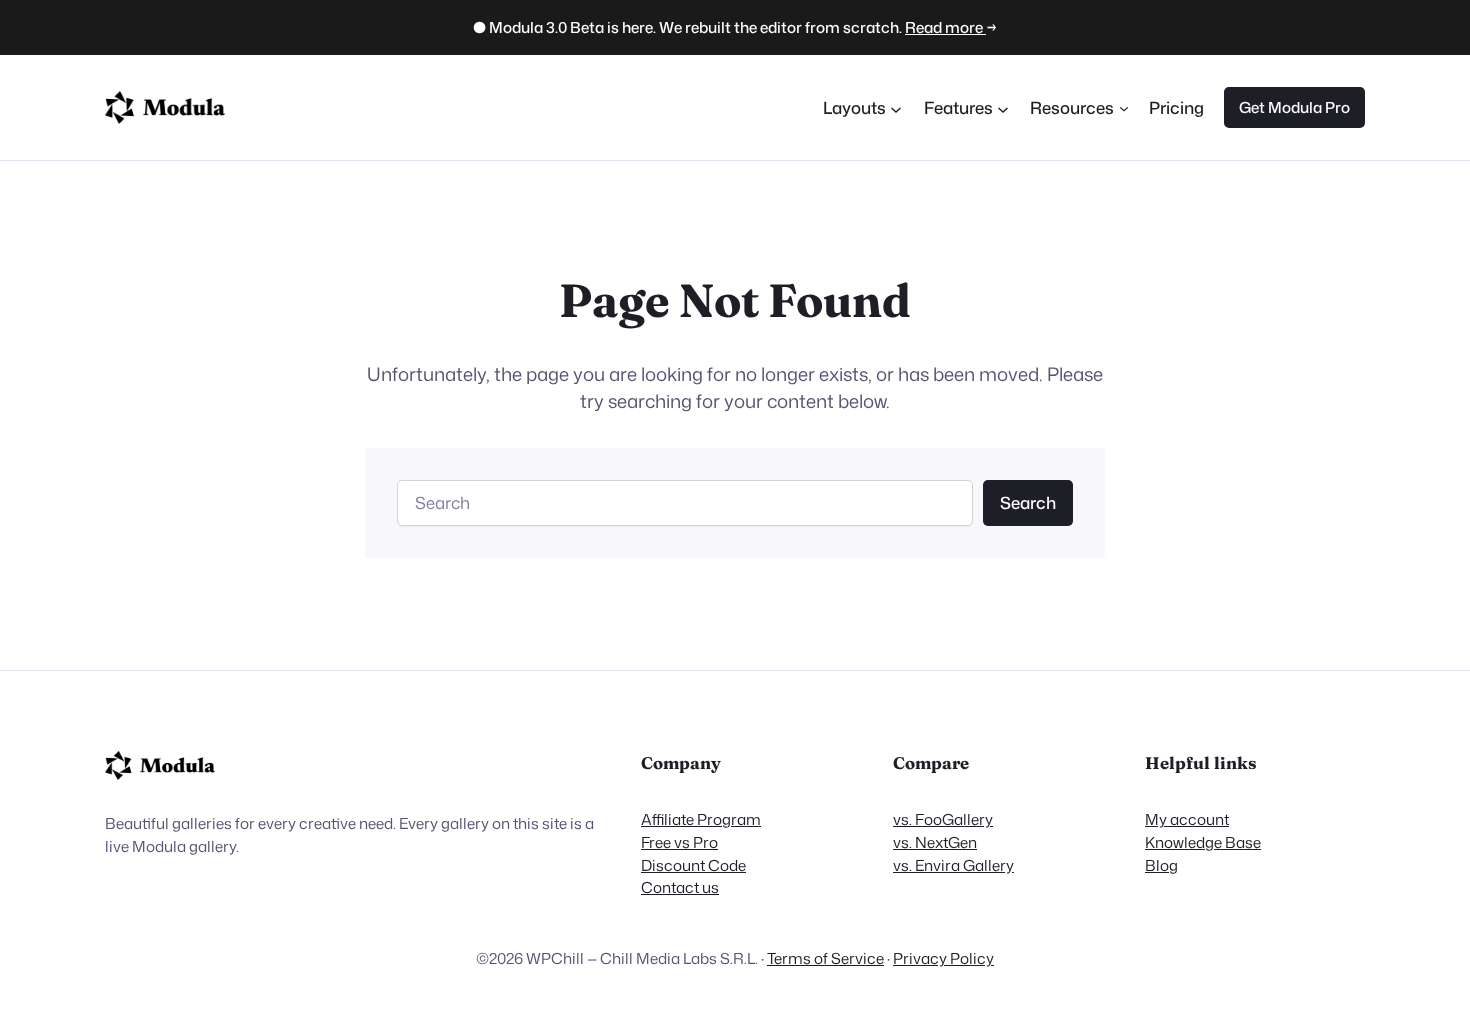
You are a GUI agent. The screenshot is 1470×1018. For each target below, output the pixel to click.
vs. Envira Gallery (953, 865)
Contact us (680, 887)
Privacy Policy (943, 958)
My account (1187, 819)
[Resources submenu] (1124, 107)
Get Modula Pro (1294, 107)
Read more (945, 27)
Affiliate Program (701, 819)
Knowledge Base (1203, 842)
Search (1028, 502)
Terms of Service (825, 958)
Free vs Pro (679, 842)
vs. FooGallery (943, 819)
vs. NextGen (935, 842)
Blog (1161, 865)
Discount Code (693, 865)
